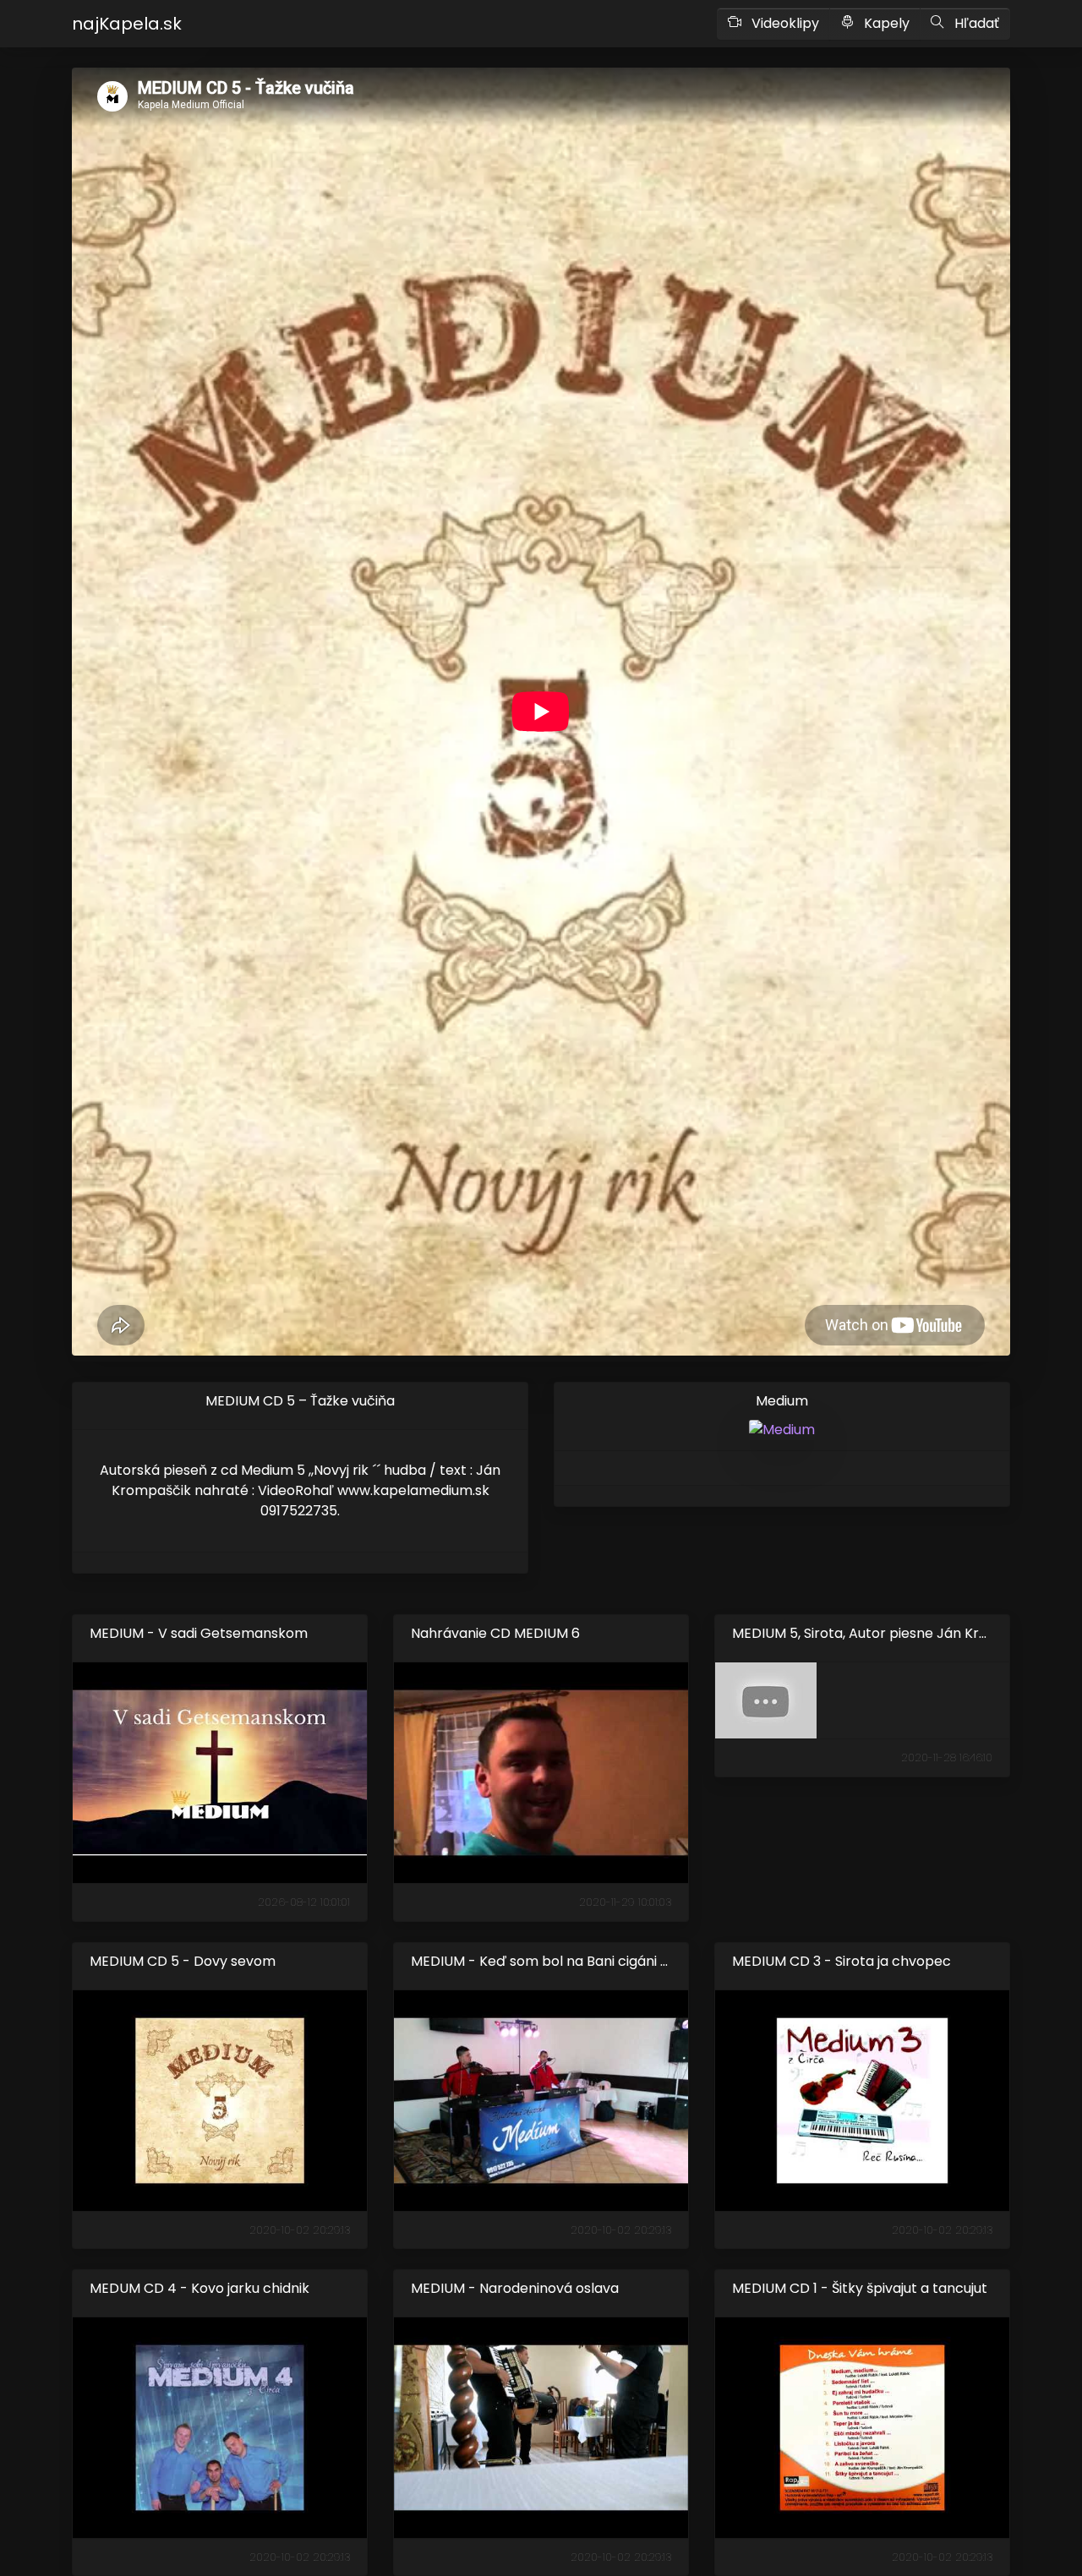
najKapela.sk (127, 24)
